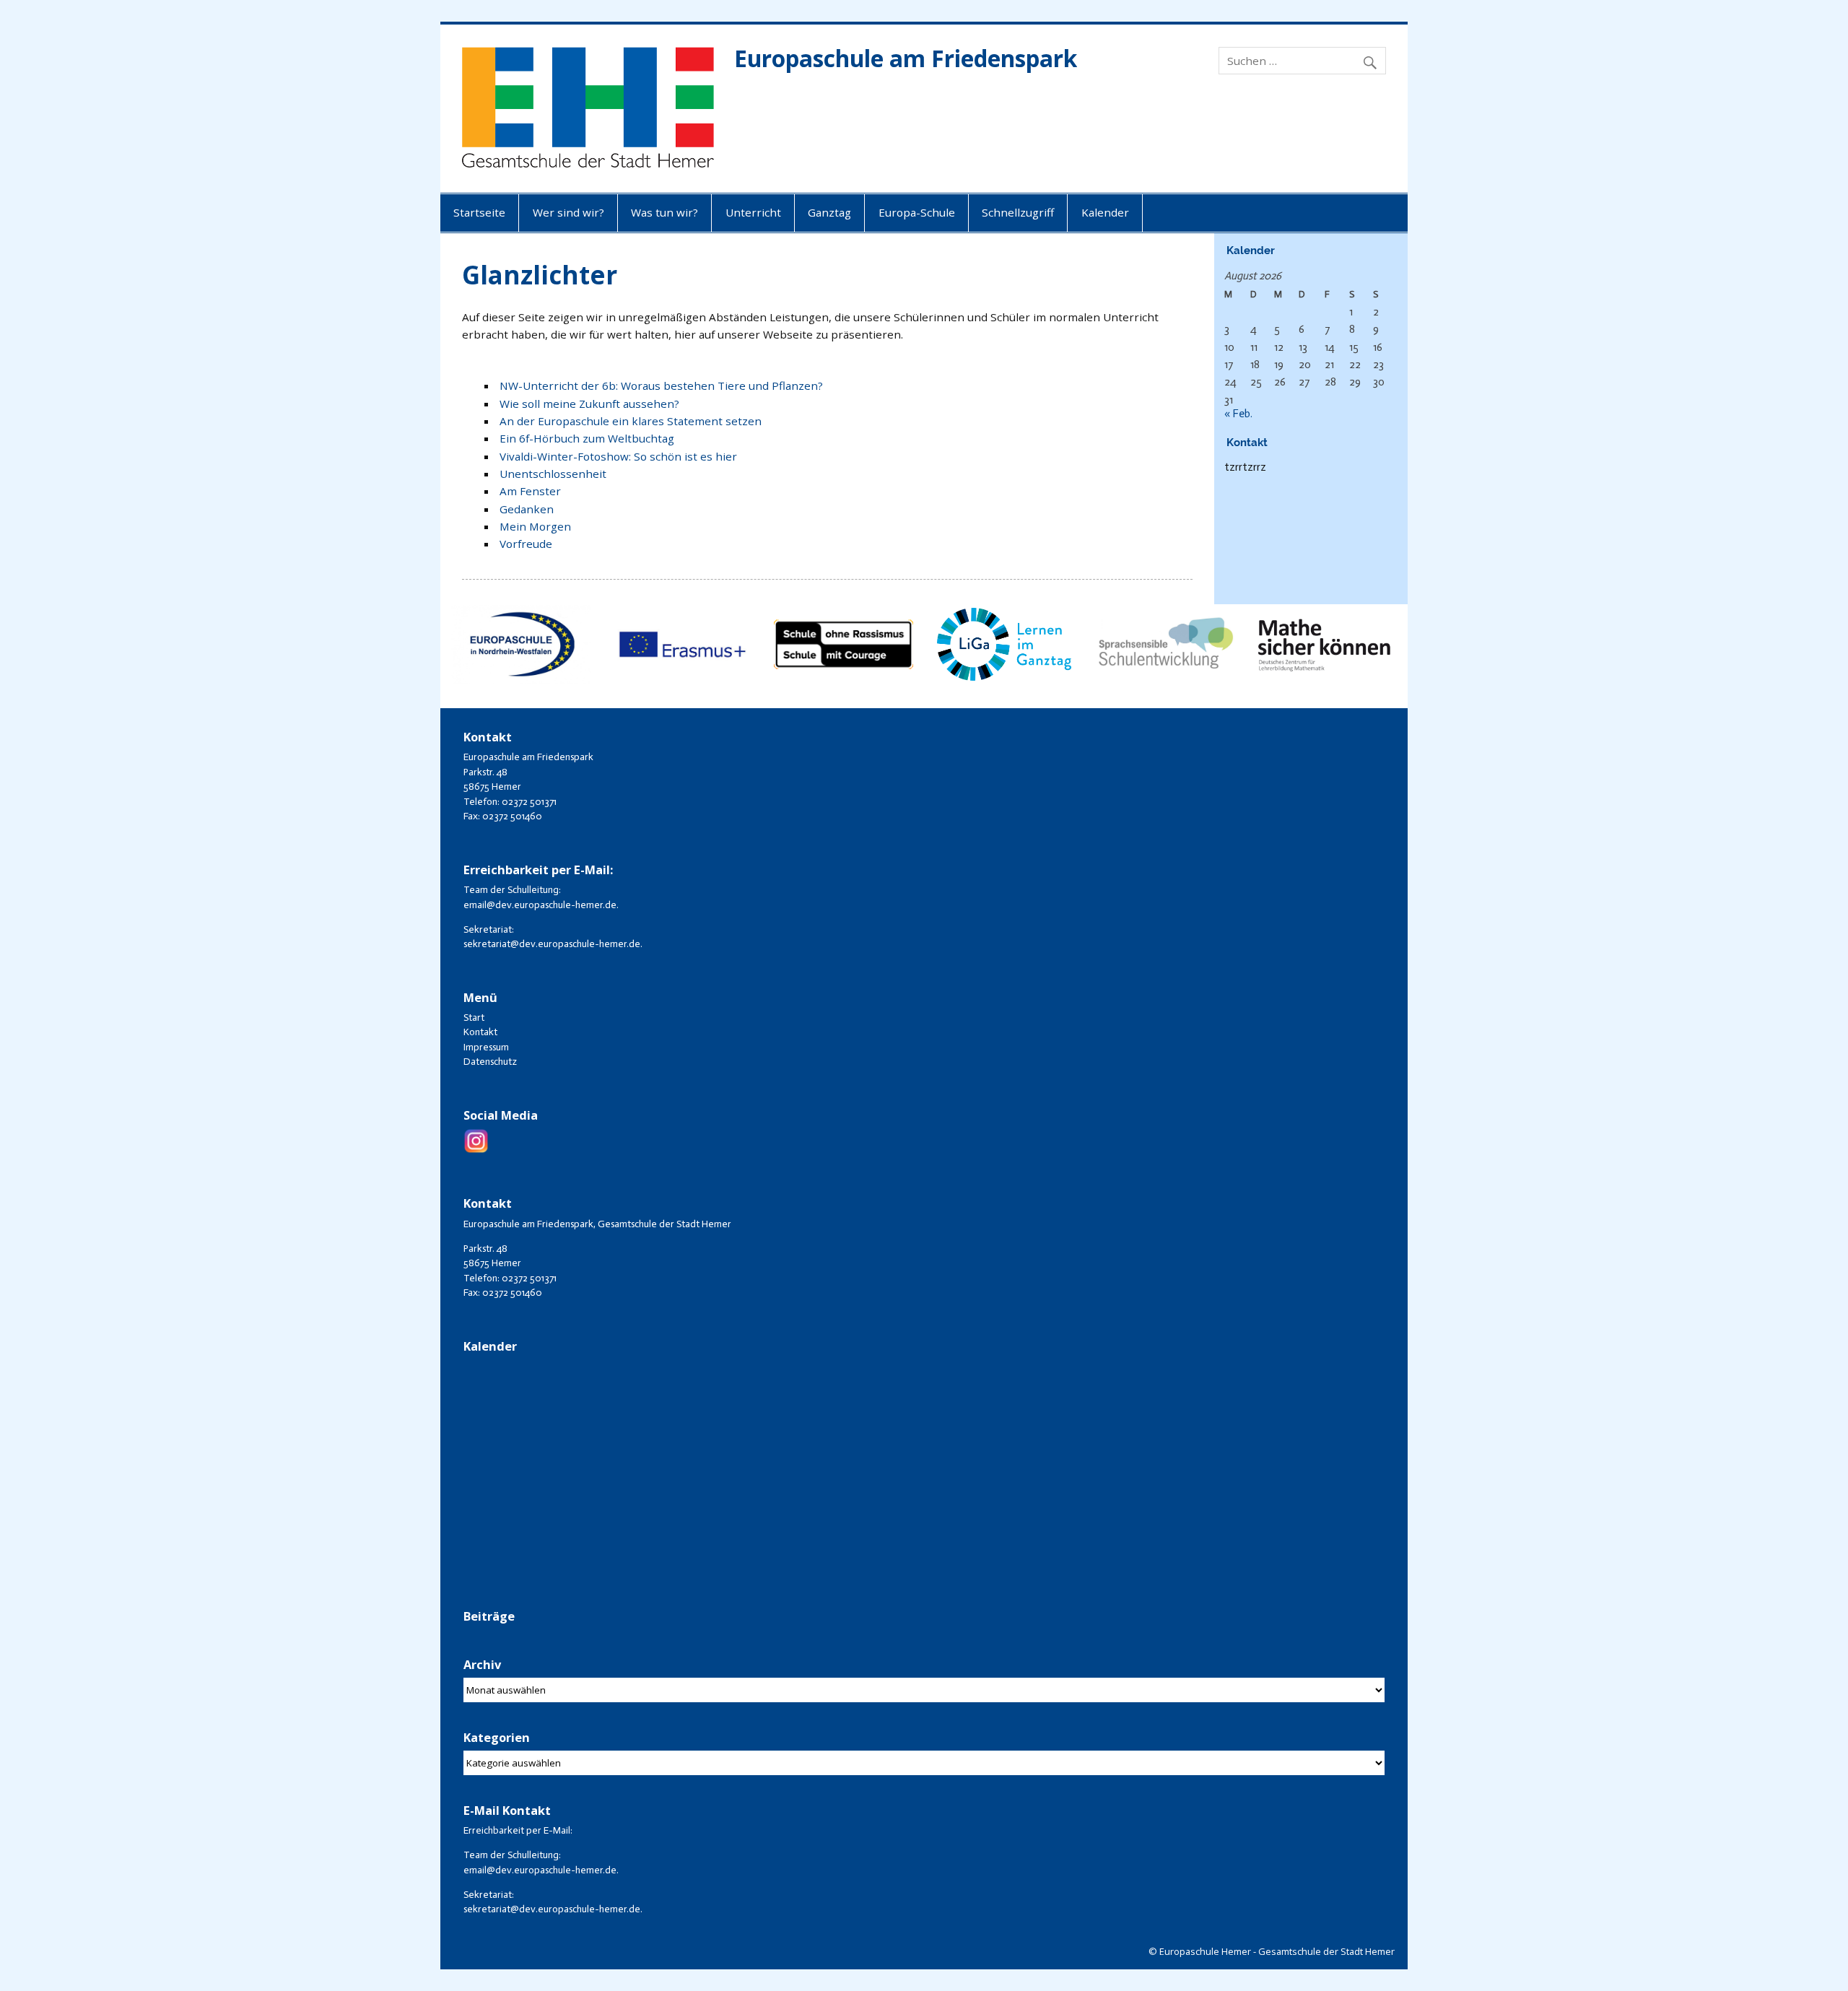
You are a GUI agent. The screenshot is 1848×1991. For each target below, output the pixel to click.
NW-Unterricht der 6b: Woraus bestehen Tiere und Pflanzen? (661, 385)
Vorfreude (526, 544)
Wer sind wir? (568, 212)
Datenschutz (490, 1062)
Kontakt (480, 1032)
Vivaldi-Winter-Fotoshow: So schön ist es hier (618, 456)
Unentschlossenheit (553, 474)
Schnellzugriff (1018, 212)
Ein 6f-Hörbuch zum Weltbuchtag (587, 438)
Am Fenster (530, 491)
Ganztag (829, 212)
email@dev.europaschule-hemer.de (540, 905)
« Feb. (1238, 414)
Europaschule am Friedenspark (906, 58)
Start (474, 1018)
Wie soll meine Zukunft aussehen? (589, 404)
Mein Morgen (535, 526)
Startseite (479, 212)
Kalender (1105, 212)
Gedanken (527, 509)
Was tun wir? (664, 212)
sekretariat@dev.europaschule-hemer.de (552, 944)
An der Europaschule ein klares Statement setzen (631, 421)
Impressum (486, 1047)
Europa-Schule (917, 212)
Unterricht (753, 212)
